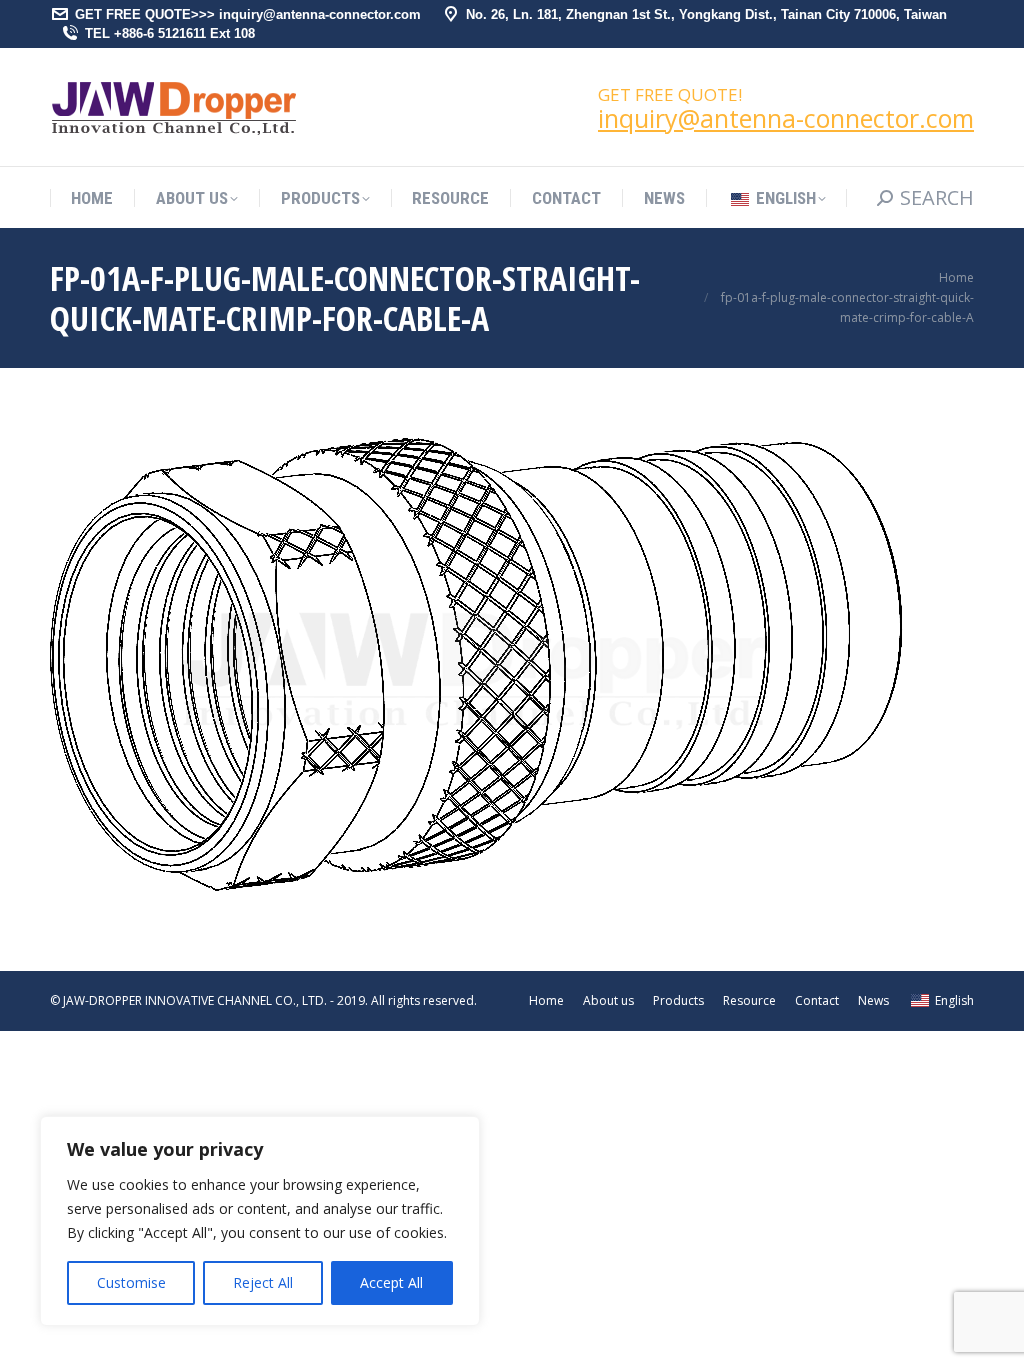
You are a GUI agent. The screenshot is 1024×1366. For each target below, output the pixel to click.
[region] (260, 1221)
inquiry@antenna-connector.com (786, 118)
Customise (131, 1282)
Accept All (391, 1282)
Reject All (263, 1282)
